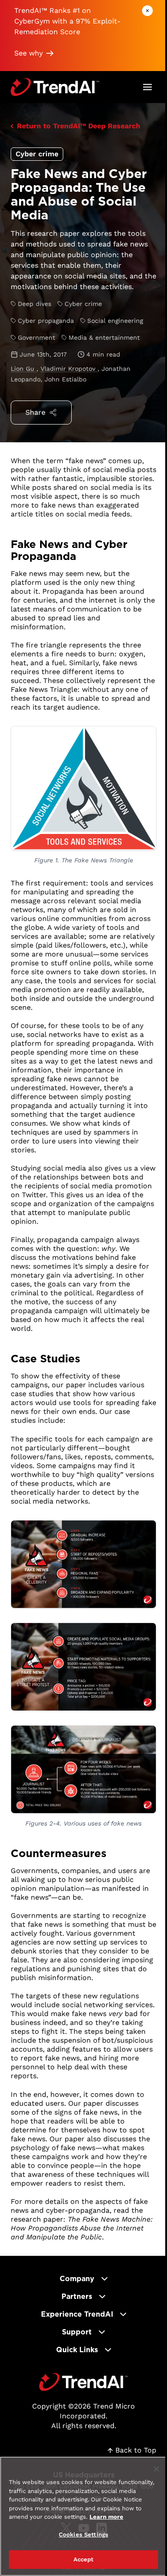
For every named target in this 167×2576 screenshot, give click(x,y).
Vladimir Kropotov (69, 369)
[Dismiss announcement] (147, 11)
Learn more (106, 2517)
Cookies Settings (83, 2534)
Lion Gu (24, 369)
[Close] (156, 2469)
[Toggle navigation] (147, 87)
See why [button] (29, 53)
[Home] (83, 2382)
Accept (84, 2559)
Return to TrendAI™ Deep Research (79, 126)
